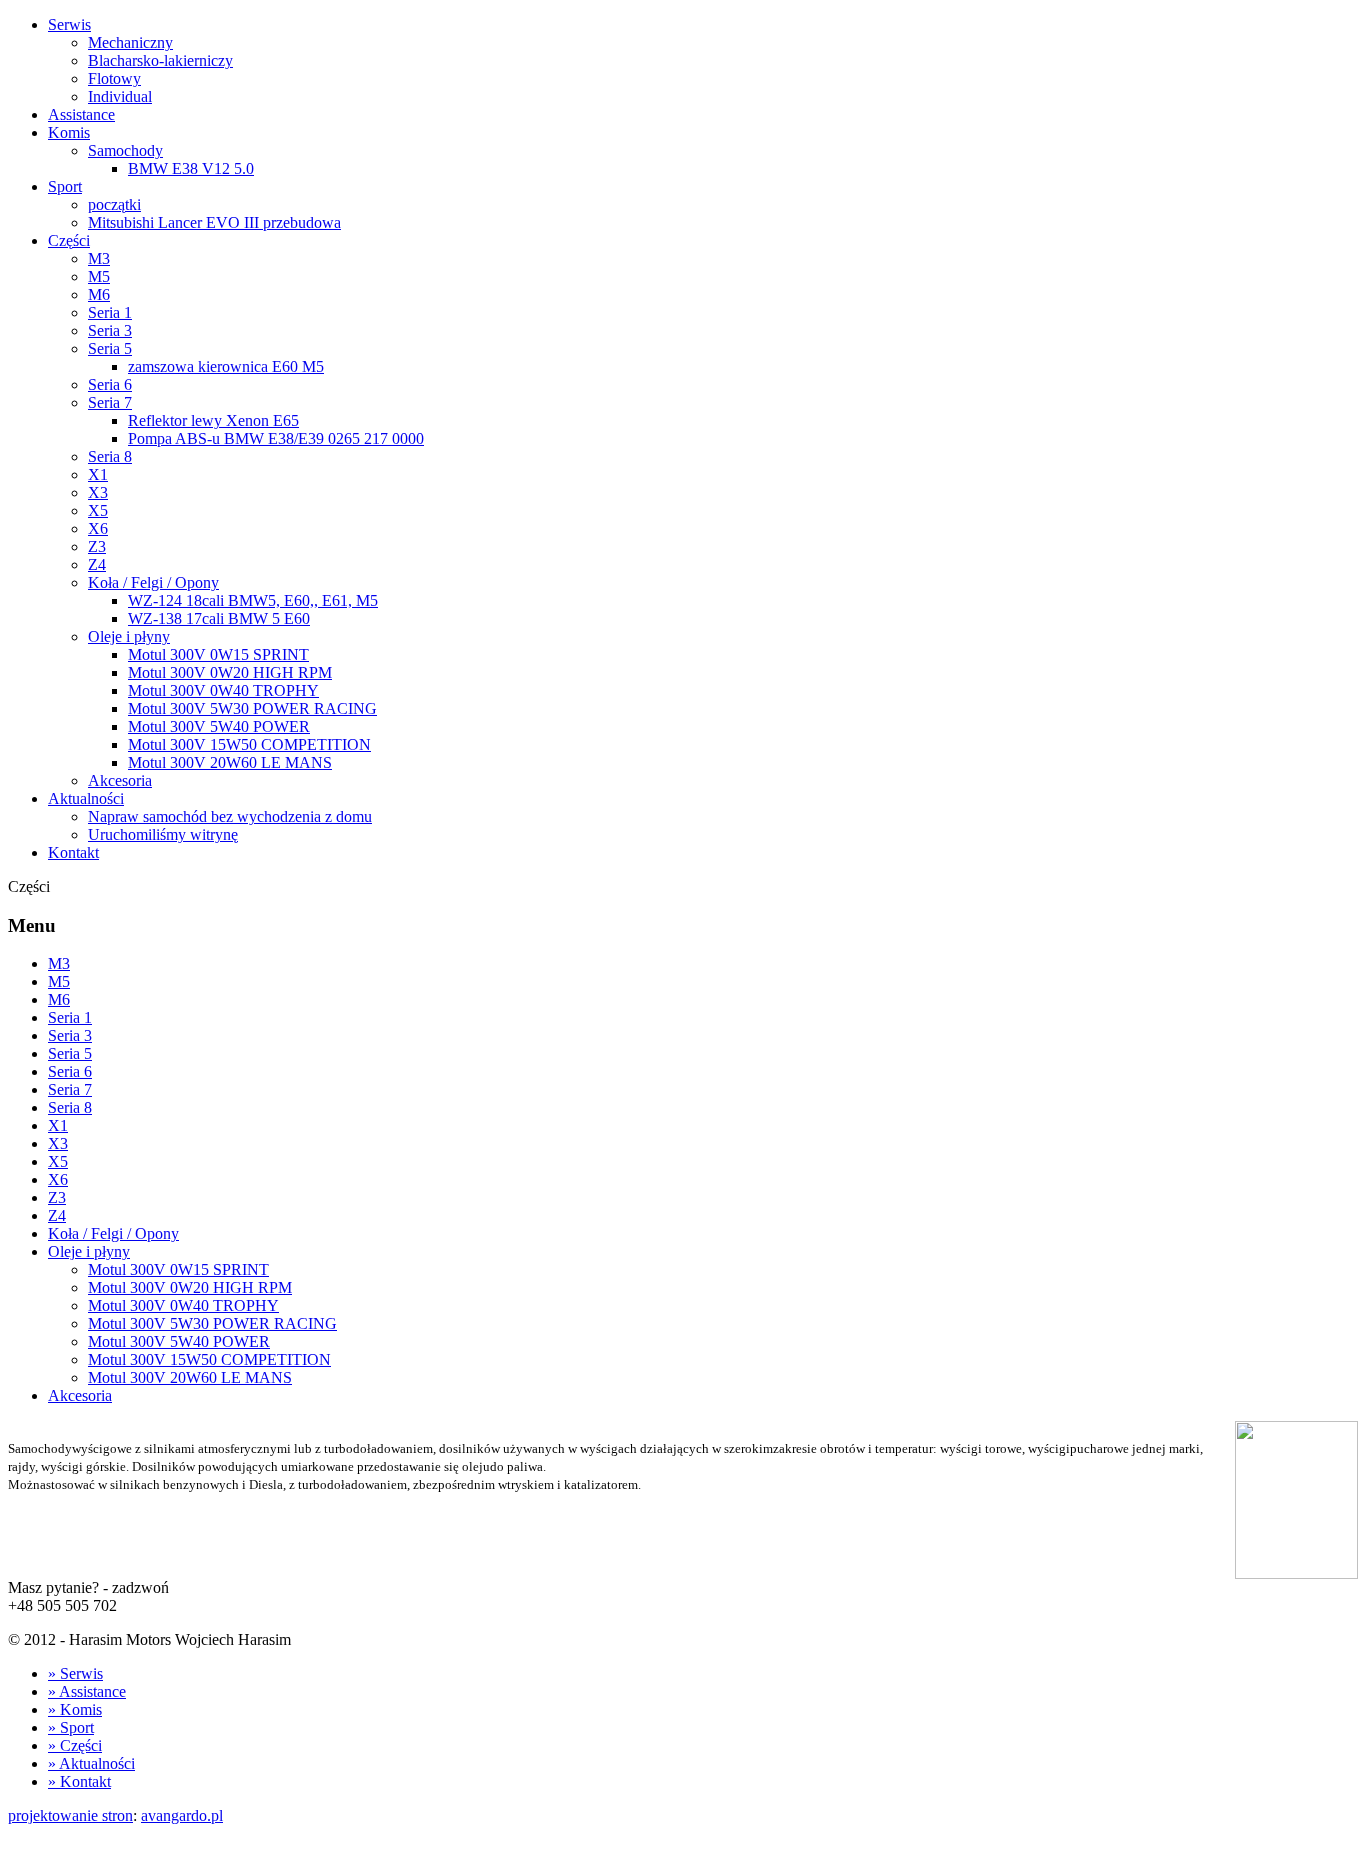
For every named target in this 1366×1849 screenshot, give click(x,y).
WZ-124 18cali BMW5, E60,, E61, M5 (253, 600)
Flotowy (114, 78)
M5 (99, 276)
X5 (98, 510)
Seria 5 (110, 348)
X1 (98, 474)
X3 (98, 492)
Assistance (81, 114)
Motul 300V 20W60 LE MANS (230, 762)
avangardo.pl (182, 1815)
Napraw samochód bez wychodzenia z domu (230, 816)
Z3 (97, 546)
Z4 (97, 564)
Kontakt (73, 852)
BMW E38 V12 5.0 (191, 168)
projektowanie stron (70, 1815)
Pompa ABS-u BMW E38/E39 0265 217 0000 (276, 438)
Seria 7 (110, 402)
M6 (99, 294)
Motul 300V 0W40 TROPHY (223, 690)
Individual (120, 96)
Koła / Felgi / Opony (153, 582)
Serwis (69, 24)
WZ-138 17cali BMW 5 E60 (219, 618)
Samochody (125, 150)
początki (114, 204)
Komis (69, 132)
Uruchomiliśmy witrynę (163, 834)
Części (69, 240)
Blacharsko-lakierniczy (160, 60)
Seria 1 (110, 312)
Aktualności (86, 798)
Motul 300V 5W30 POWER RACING (252, 708)
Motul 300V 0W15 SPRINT (218, 654)
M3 (99, 258)
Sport (65, 186)
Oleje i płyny (129, 636)
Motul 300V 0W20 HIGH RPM (230, 672)
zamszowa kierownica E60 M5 (226, 366)
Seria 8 (110, 456)
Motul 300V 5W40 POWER (219, 726)
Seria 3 (110, 330)
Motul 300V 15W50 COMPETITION (249, 744)
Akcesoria (120, 780)
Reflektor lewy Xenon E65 (213, 420)
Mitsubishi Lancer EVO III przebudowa (214, 222)
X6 (98, 528)
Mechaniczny (130, 42)
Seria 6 (110, 384)
